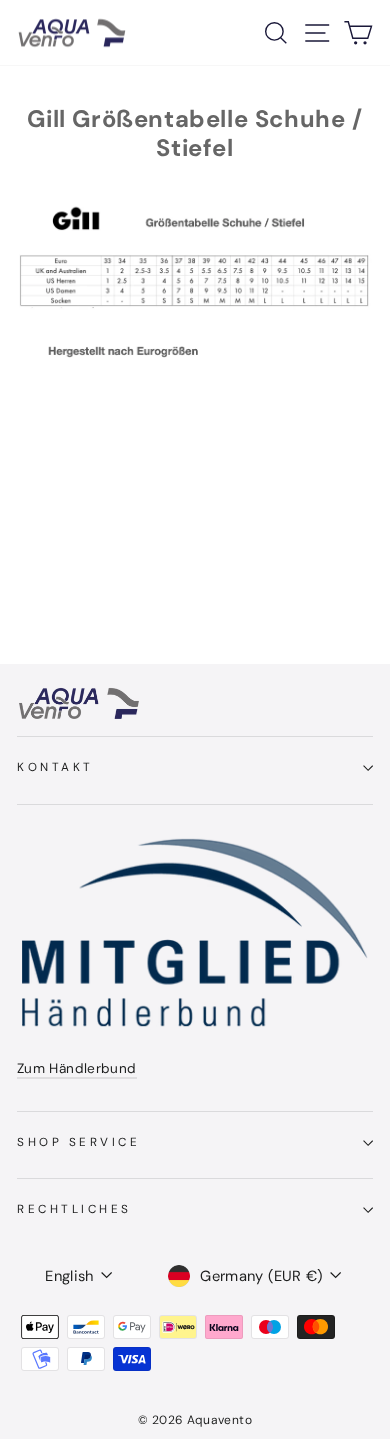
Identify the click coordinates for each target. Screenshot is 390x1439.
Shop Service (78, 1142)
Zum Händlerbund (77, 1068)
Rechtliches (74, 1209)
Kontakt (55, 767)
